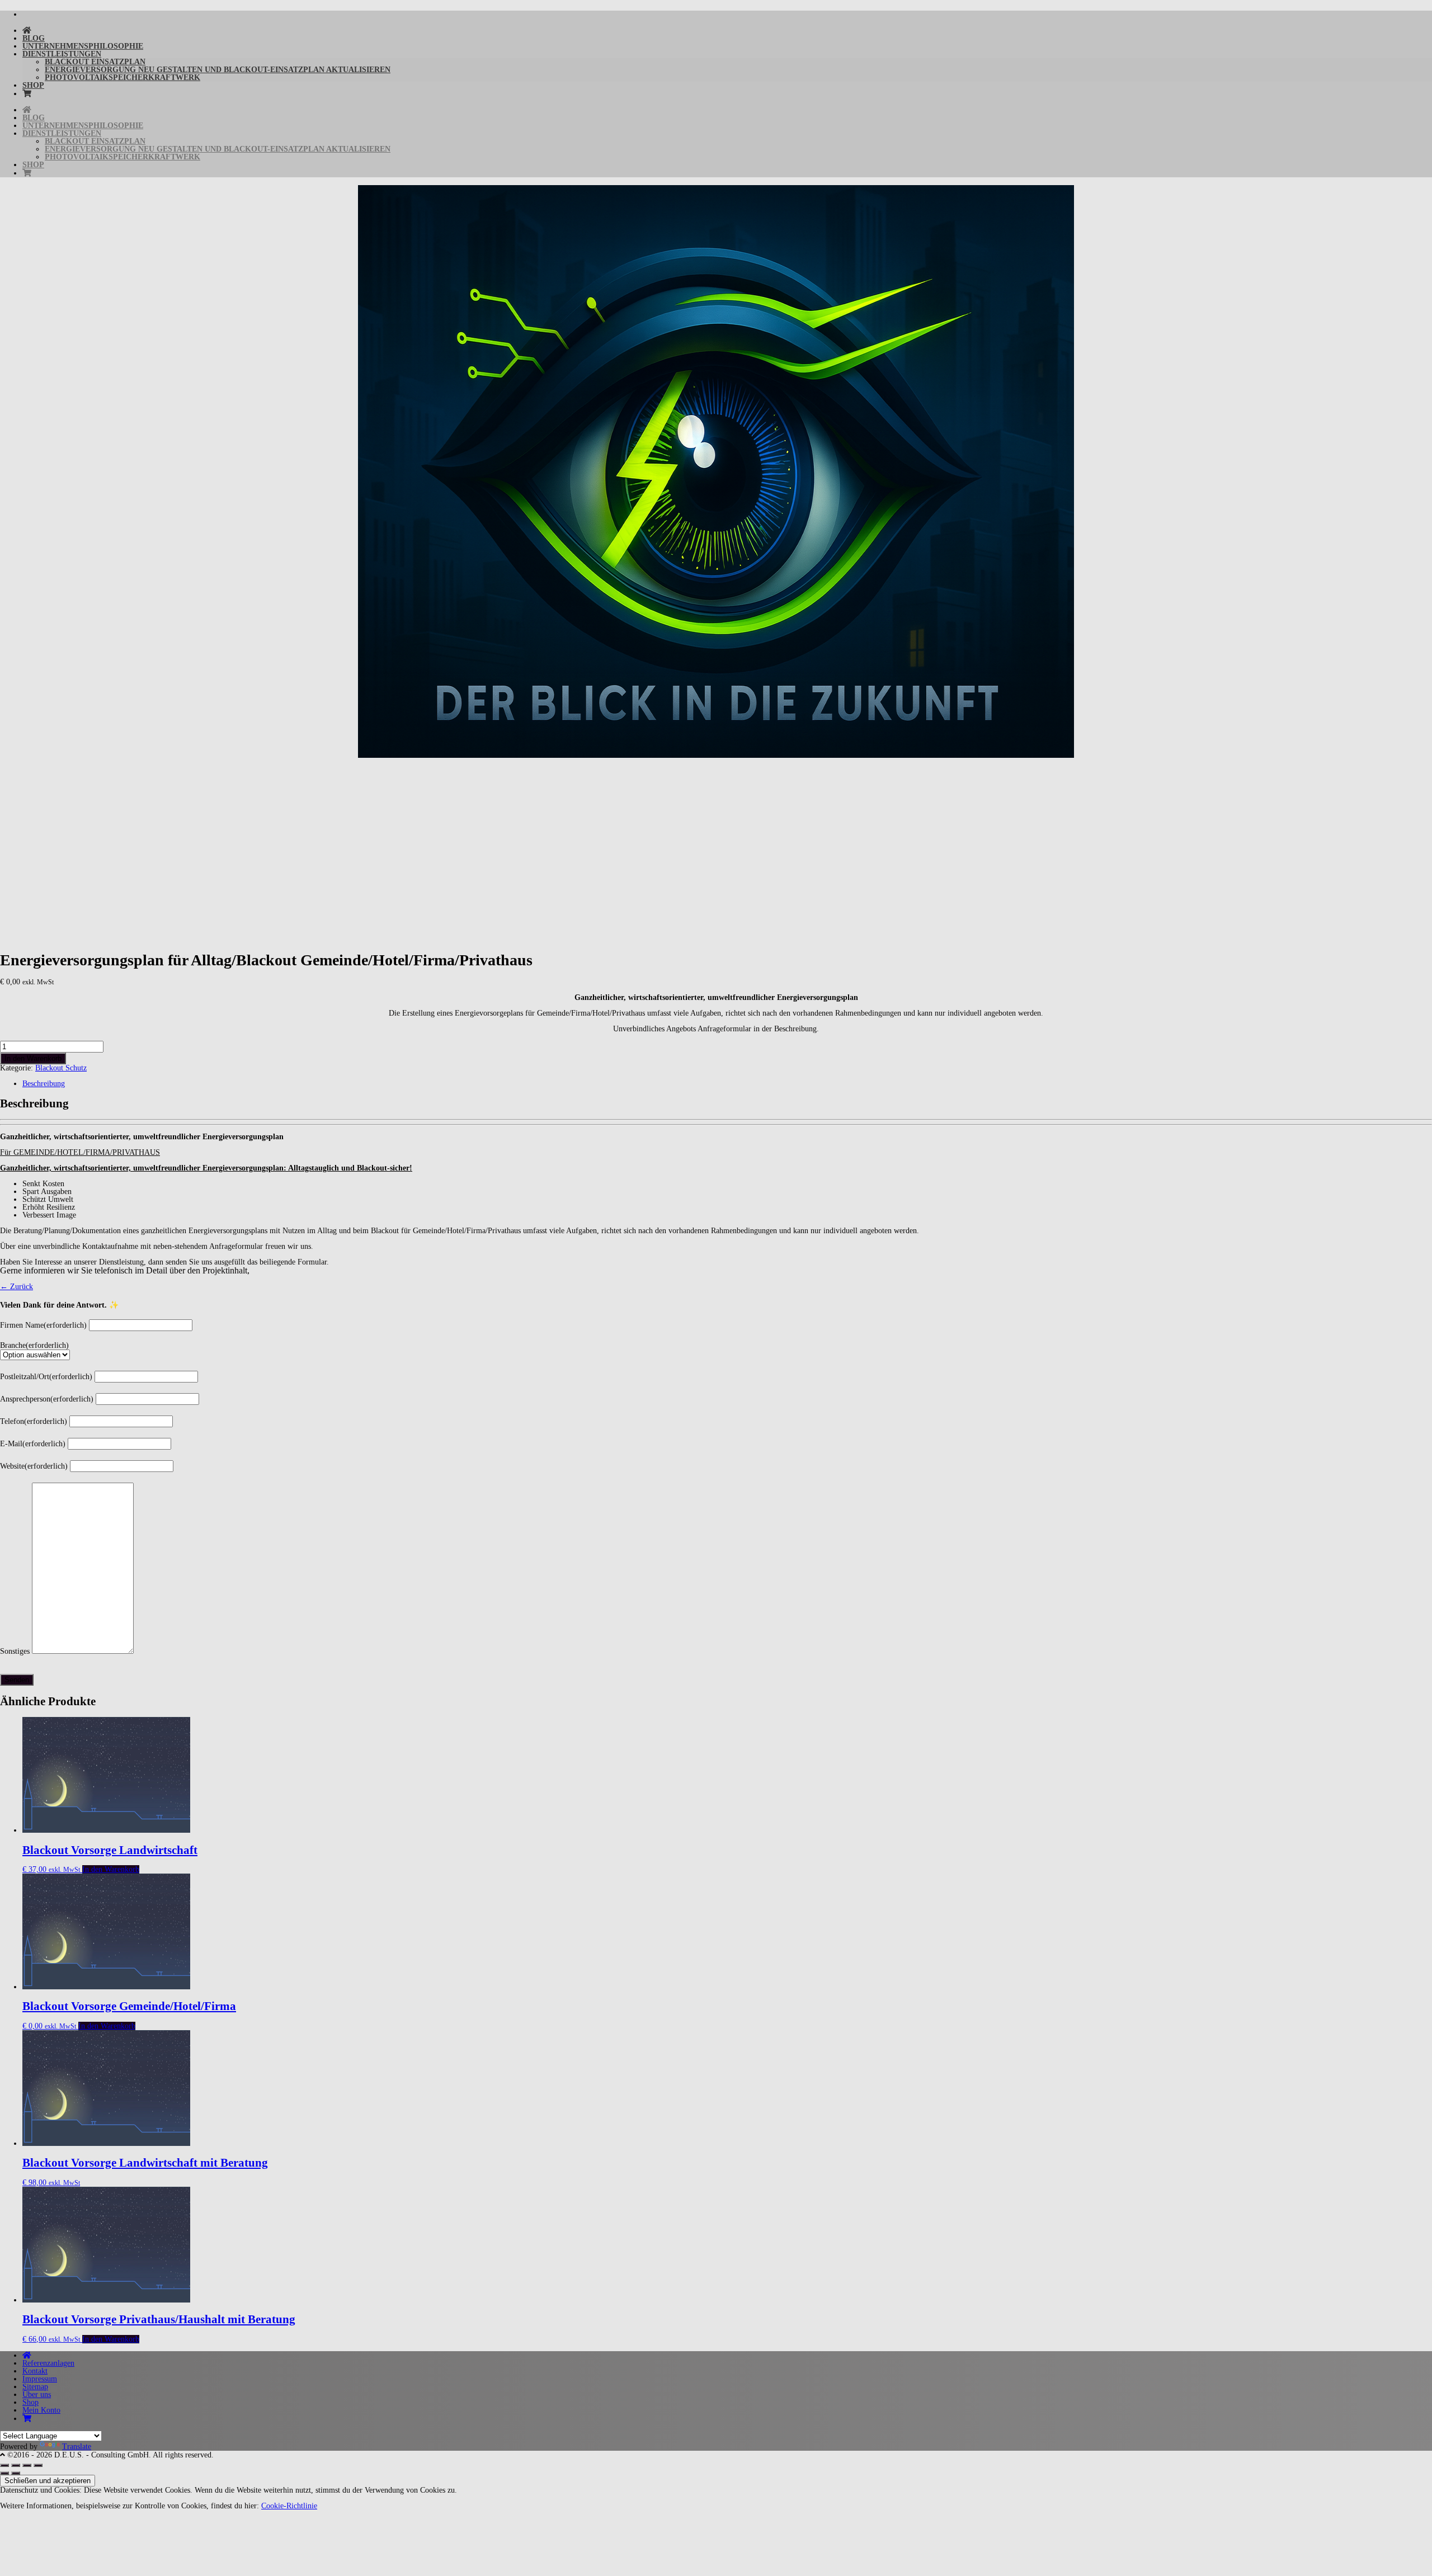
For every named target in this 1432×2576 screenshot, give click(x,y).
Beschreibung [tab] (44, 1084)
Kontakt (35, 2371)
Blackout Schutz (61, 1068)
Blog (34, 38)
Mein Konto (41, 2410)
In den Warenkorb (33, 1058)
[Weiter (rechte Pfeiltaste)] (16, 2473)
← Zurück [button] (17, 1287)
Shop (33, 85)
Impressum (40, 2379)
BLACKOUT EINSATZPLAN (95, 62)
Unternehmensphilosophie (83, 46)
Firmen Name (43, 1325)
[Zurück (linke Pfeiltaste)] (4, 2473)
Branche (34, 1345)
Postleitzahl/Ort (46, 1377)
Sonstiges (15, 1651)
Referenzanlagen (48, 2363)
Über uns (37, 2395)
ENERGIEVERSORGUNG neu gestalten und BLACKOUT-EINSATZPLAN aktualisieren (218, 70)
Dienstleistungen (62, 54)
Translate (77, 2447)
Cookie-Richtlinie (289, 2506)
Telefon (34, 1421)
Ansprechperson (47, 1399)
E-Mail (33, 1444)
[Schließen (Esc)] (38, 2465)
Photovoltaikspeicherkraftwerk (123, 77)
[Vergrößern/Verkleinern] (4, 2465)
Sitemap (35, 2387)
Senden (17, 1680)
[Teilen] (27, 2465)
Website (34, 1466)
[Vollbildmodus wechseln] (16, 2465)
